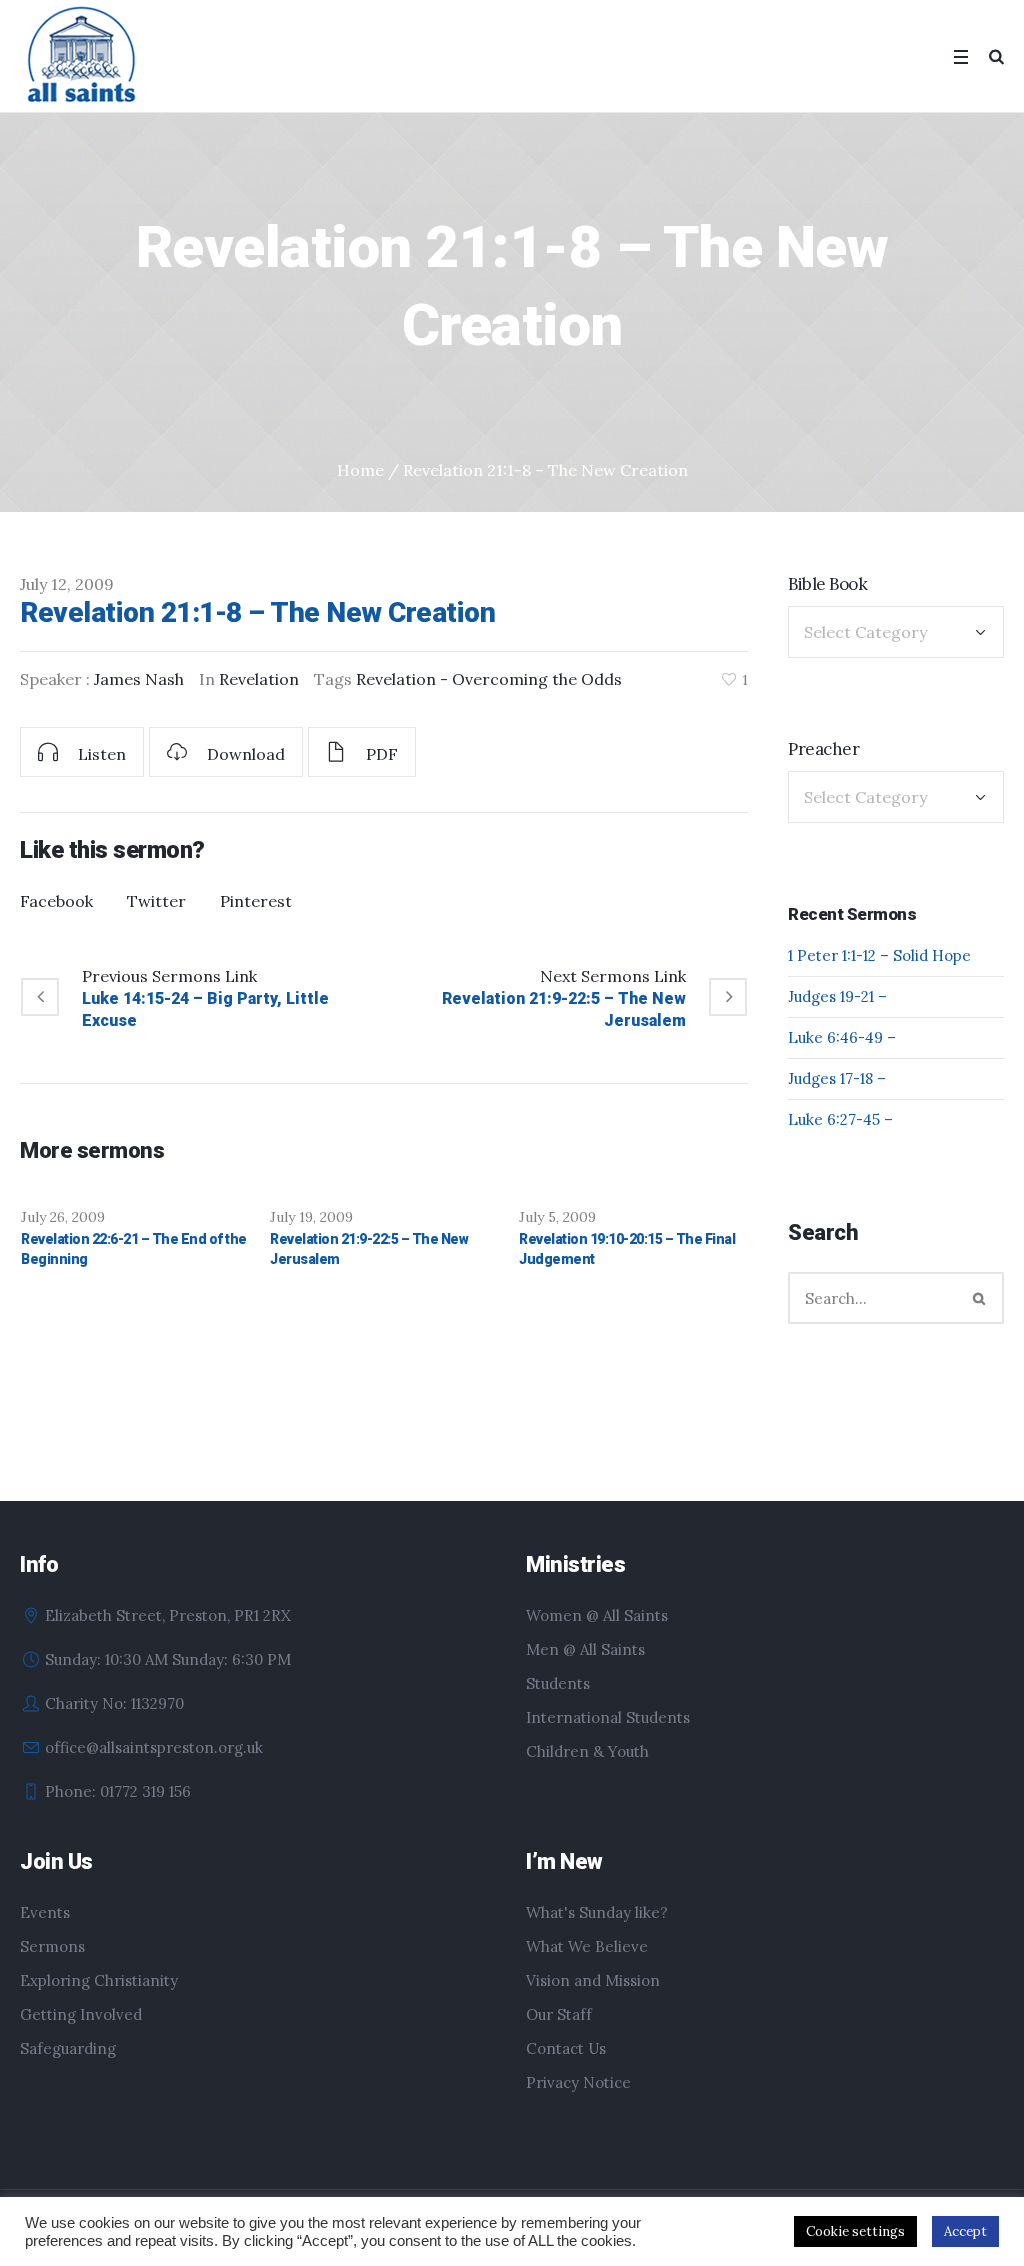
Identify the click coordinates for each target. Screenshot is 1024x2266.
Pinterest (256, 901)
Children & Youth (587, 1751)
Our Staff (559, 2014)
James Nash (139, 679)
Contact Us (566, 2048)
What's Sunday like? (597, 1912)
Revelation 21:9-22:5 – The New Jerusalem (564, 1009)
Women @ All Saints (597, 1615)
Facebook (56, 901)
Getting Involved (81, 2014)
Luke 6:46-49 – (842, 1037)
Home (360, 470)
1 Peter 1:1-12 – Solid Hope (879, 955)
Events (45, 1912)
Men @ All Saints (585, 1649)
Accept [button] (965, 2231)
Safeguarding (68, 2048)
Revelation (259, 679)
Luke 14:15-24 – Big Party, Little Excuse (205, 1009)
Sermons (52, 1946)
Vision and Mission (593, 1980)
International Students (608, 1717)
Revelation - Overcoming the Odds (489, 679)
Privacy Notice (578, 2082)
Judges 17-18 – (837, 1078)
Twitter (156, 901)
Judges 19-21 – (837, 996)
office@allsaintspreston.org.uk (154, 1747)
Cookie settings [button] (855, 2231)
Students (558, 1683)
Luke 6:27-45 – (840, 1119)
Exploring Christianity (99, 1980)
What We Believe (587, 1946)
